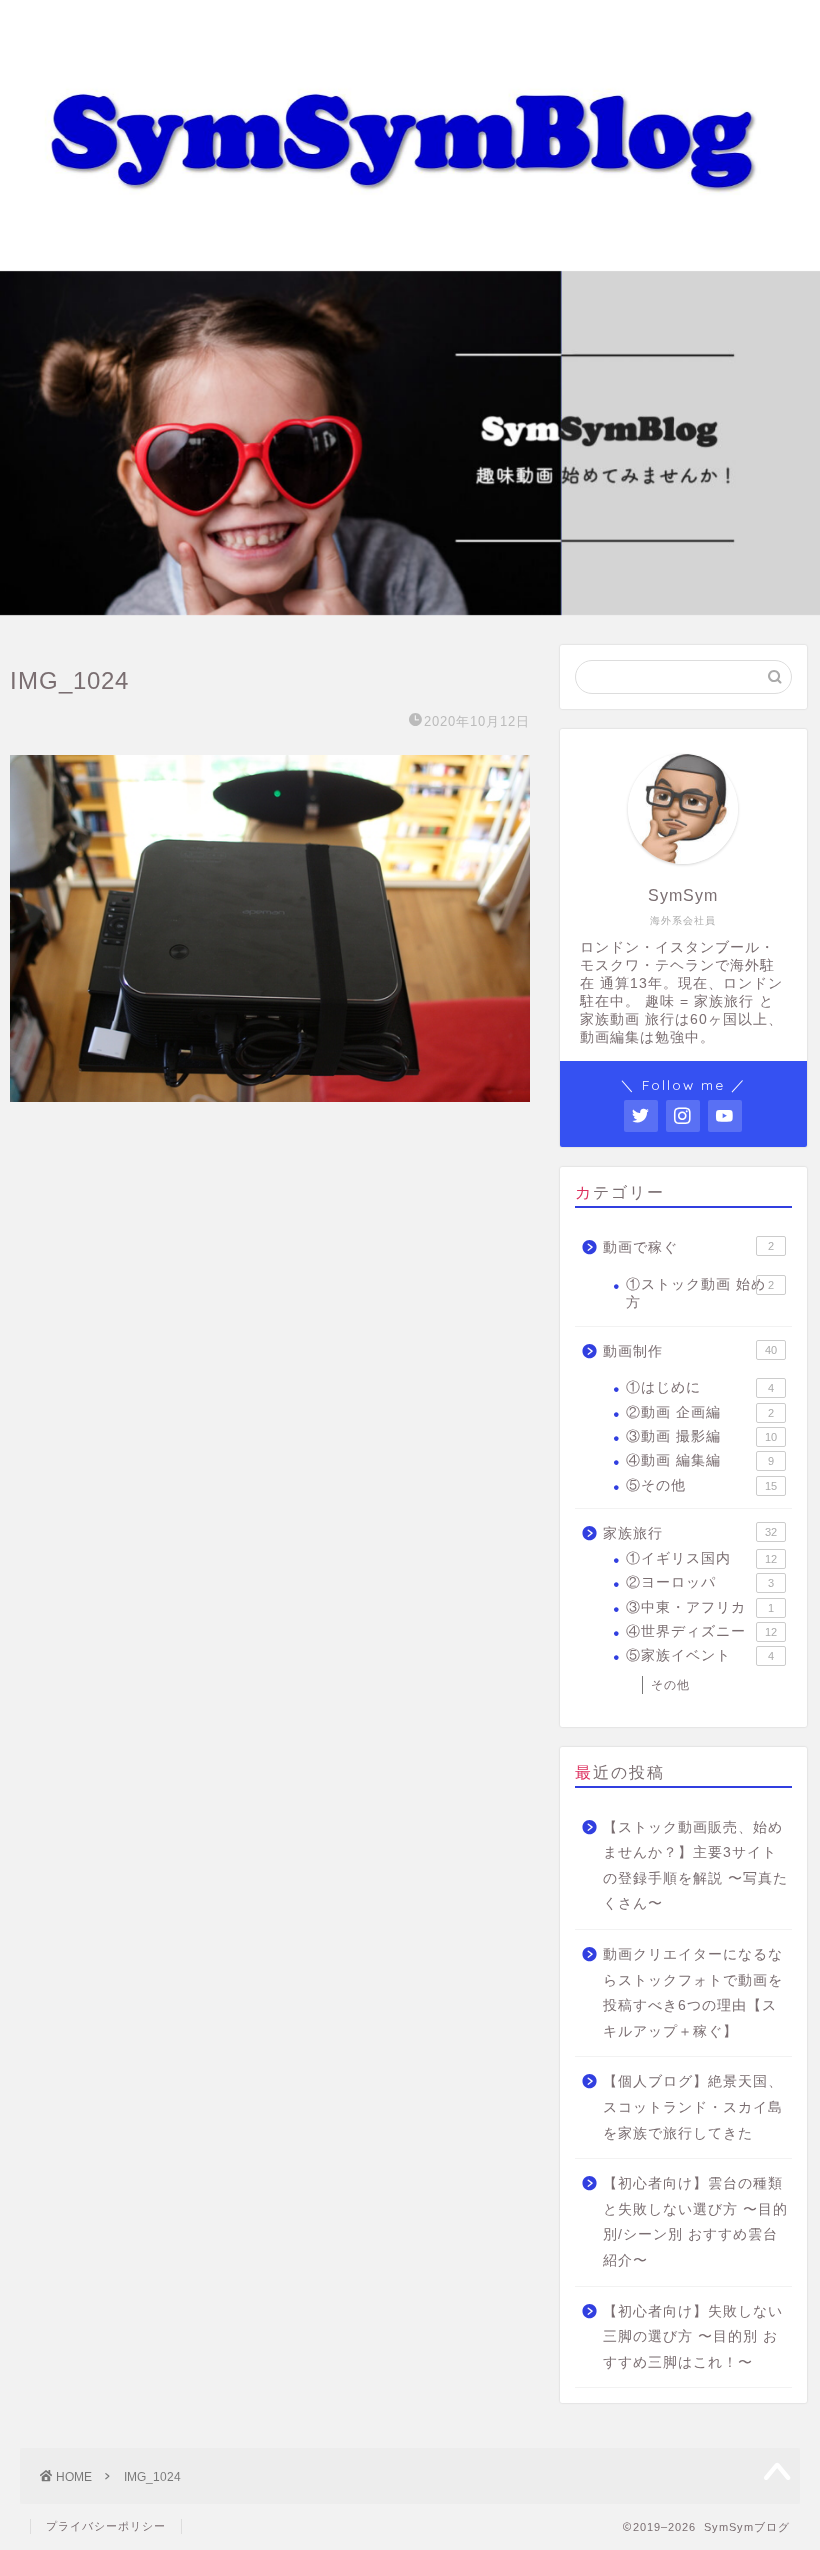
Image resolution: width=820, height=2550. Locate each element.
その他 (670, 1685)
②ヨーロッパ (700, 1582)
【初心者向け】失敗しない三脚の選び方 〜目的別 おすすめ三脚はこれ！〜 (693, 2337)
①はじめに (700, 1387)
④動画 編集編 (700, 1460)
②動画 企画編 (700, 1412)
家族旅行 (690, 1533)
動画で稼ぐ (688, 1247)
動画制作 (690, 1351)
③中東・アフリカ (700, 1607)
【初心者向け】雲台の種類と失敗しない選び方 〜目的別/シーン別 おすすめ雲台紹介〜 (695, 2222)
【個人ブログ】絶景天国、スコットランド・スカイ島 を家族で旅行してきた (693, 2107)
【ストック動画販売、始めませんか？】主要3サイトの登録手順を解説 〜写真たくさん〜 (695, 1866)
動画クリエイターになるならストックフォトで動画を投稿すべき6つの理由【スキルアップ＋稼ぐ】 (693, 1993)
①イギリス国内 (701, 1558)
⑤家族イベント (700, 1655)
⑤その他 (701, 1485)
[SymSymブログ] (410, 251)
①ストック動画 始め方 (700, 1293)
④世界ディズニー (701, 1631)
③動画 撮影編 (701, 1436)
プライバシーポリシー (106, 2526)
